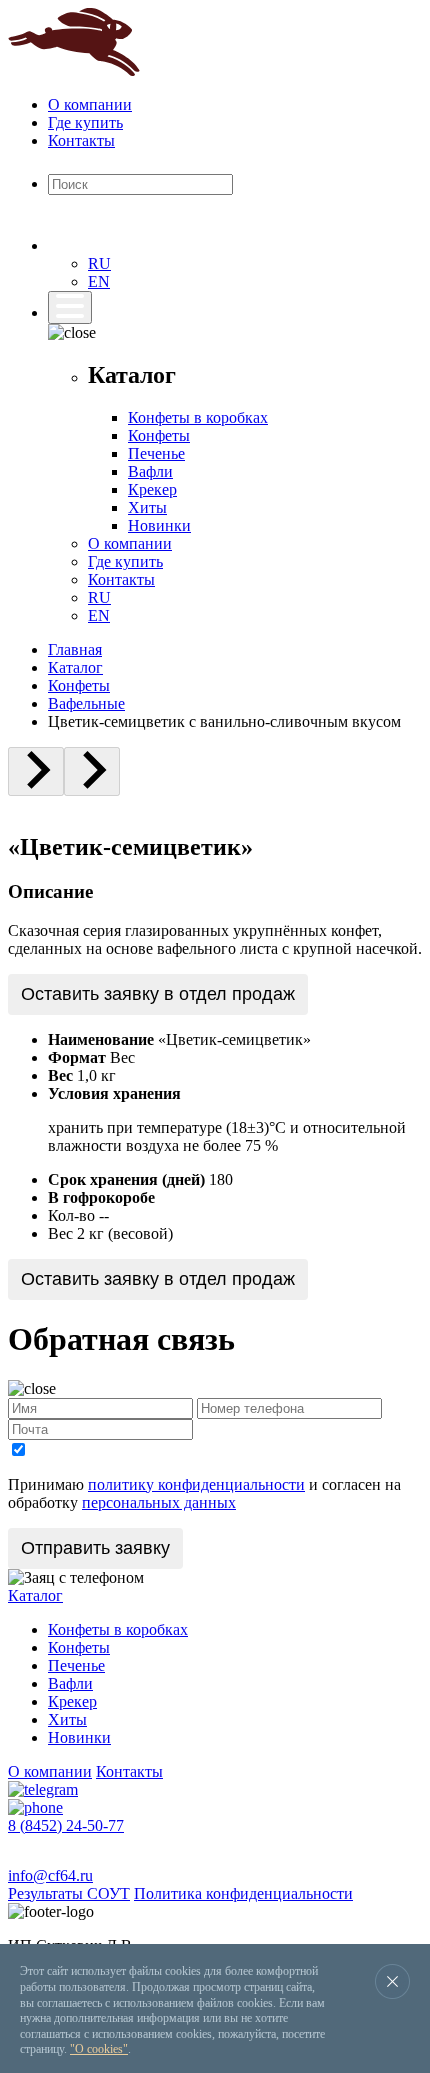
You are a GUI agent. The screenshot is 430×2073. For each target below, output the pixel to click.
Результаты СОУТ (69, 1893)
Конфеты (159, 435)
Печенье (156, 453)
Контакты (81, 140)
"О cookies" (99, 2049)
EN (99, 281)
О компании (90, 104)
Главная (75, 649)
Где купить (85, 122)
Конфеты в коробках (198, 417)
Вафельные (86, 703)
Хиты (147, 507)
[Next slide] (92, 771)
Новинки (159, 525)
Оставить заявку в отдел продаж (158, 994)
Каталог (75, 667)
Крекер (152, 489)
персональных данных (159, 1502)
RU (99, 263)
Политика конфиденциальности (243, 1893)
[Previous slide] (36, 771)
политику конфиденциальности (196, 1484)
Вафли (150, 471)
